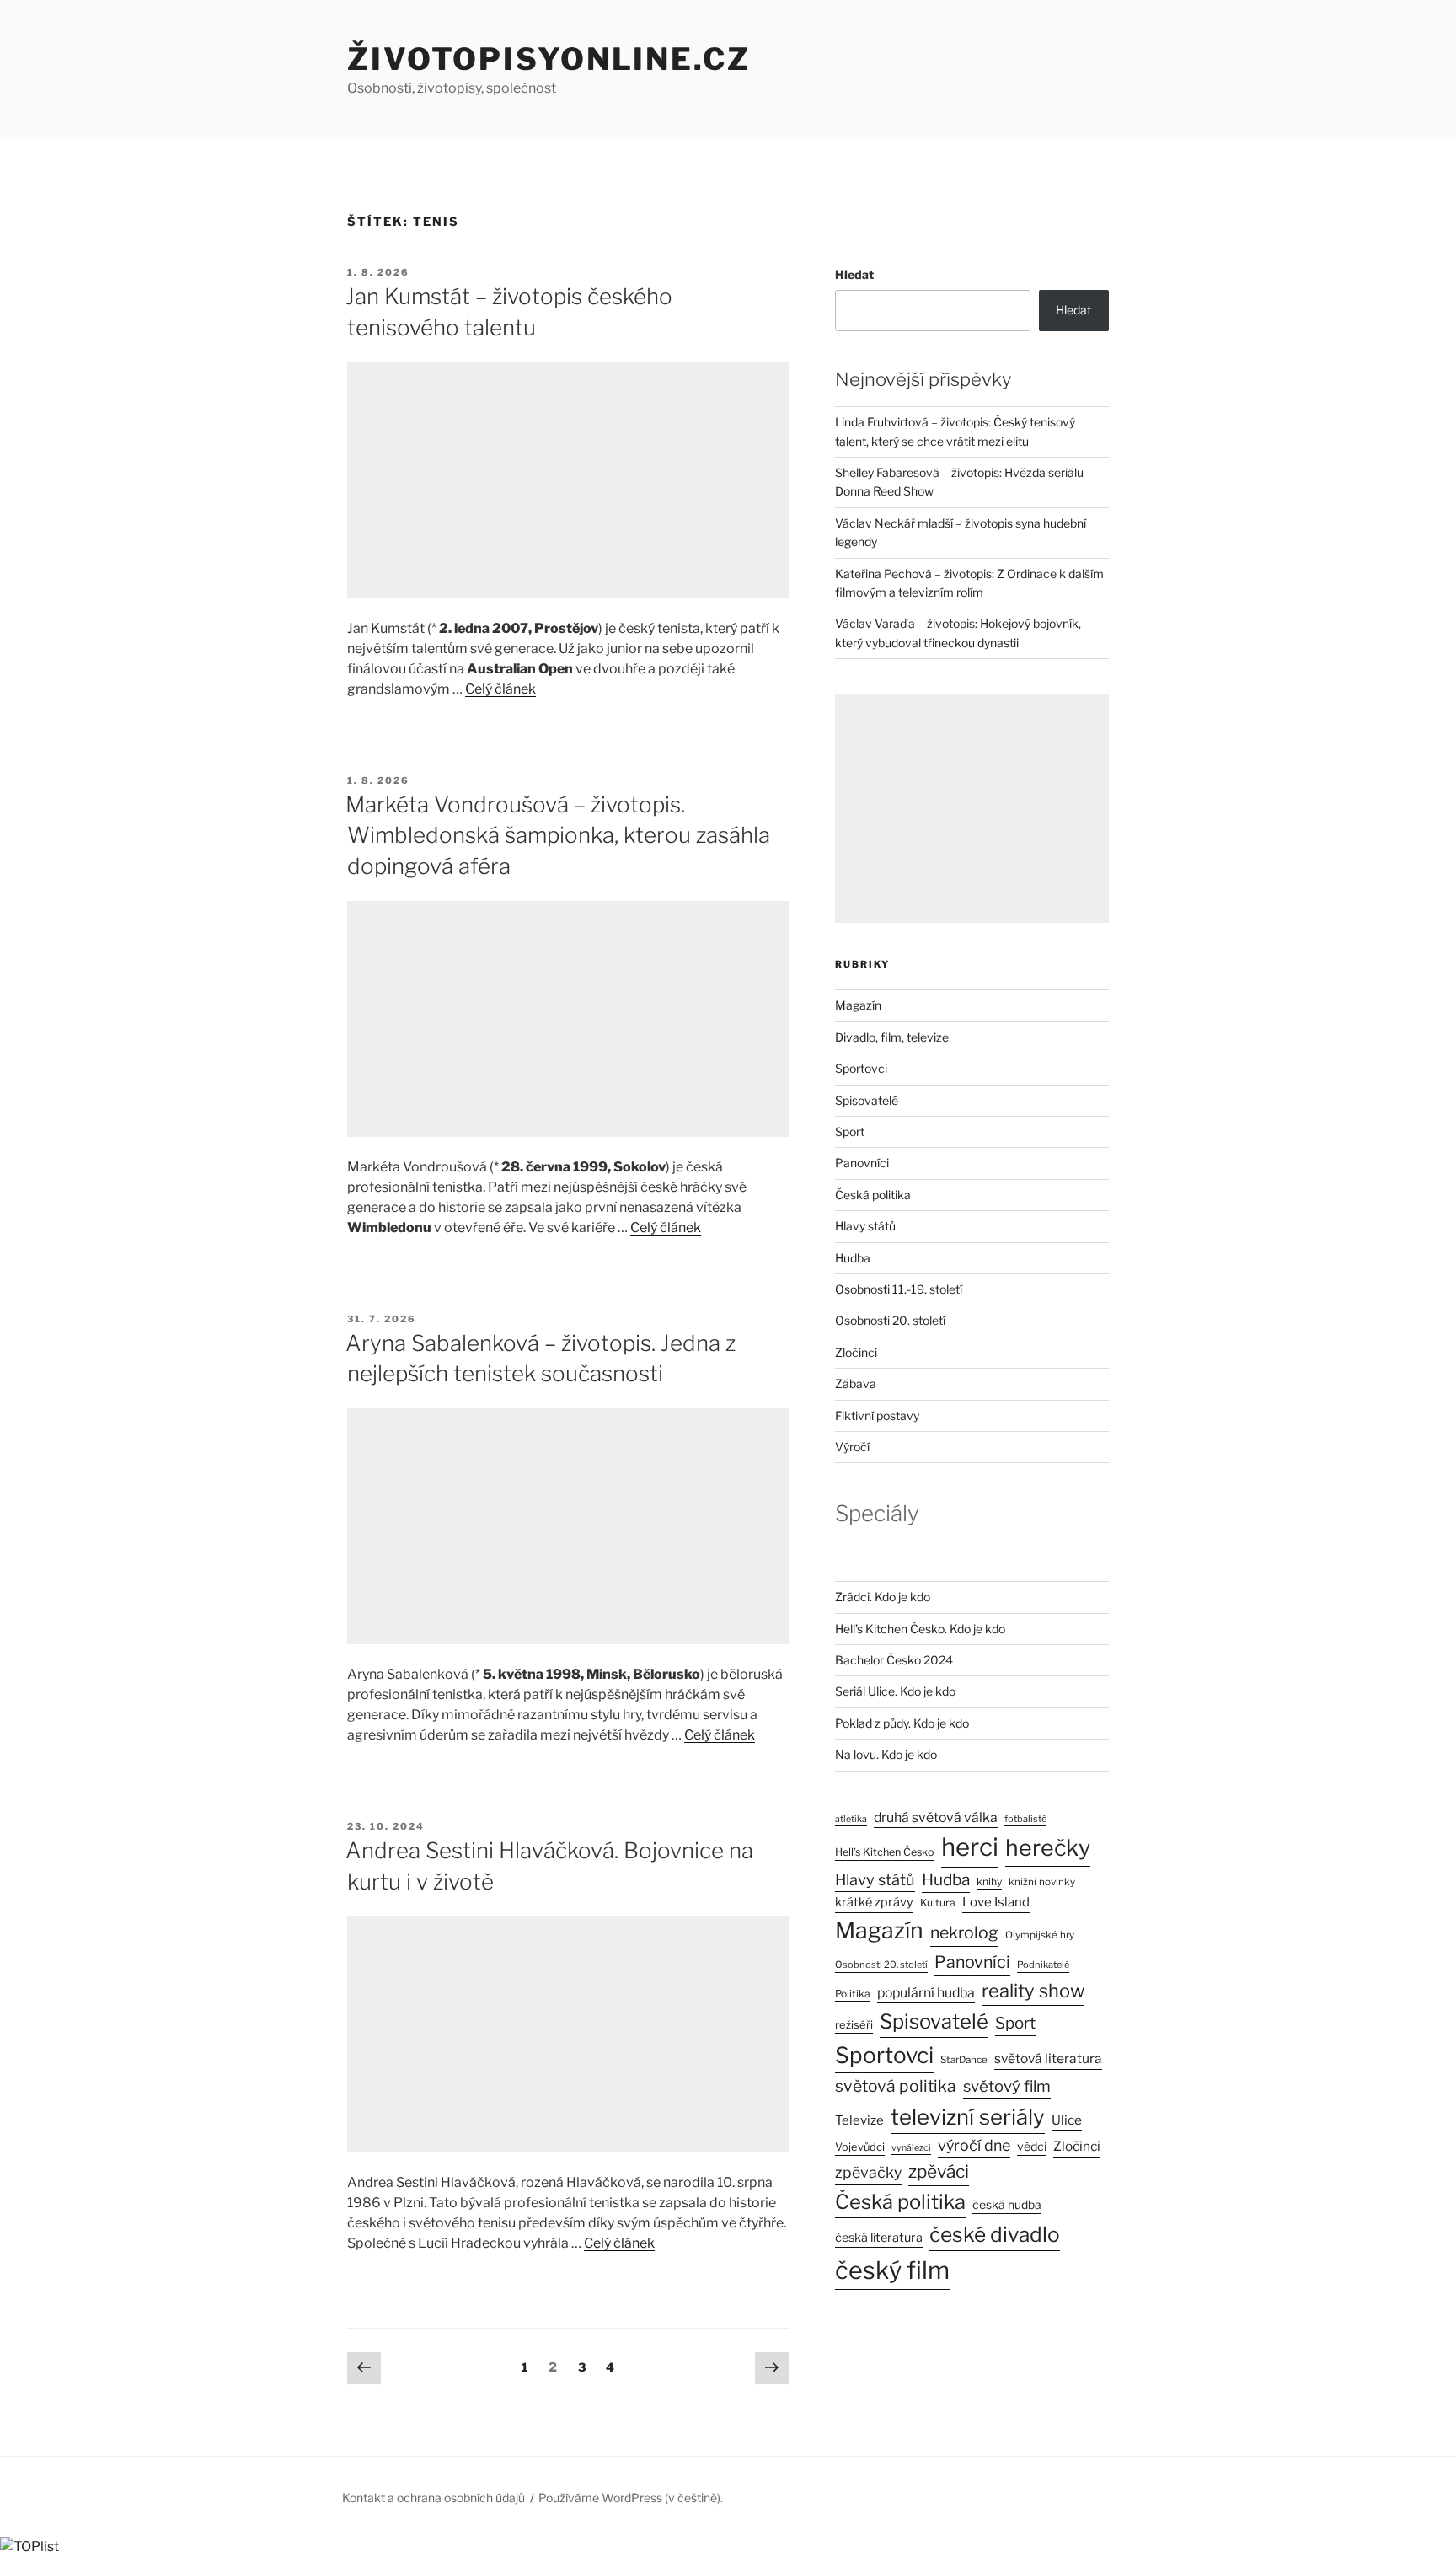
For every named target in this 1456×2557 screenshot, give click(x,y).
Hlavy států (865, 1226)
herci (970, 1847)
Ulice (1067, 2120)
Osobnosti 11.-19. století (899, 1289)
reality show (1033, 1991)
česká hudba (1007, 2205)
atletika (851, 1819)
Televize (859, 2120)
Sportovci (861, 1068)
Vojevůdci (860, 2147)
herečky (1048, 1848)
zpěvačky (868, 2172)
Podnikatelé (1043, 1965)
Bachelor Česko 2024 (894, 1660)
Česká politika (873, 1195)
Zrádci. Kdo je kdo (883, 1597)
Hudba (853, 1258)
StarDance (964, 2060)
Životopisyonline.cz (549, 59)
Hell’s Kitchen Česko (885, 1852)
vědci (1032, 2146)
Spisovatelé (867, 1100)
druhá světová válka (936, 1817)
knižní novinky (1042, 1882)
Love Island (996, 1902)
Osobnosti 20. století (890, 1320)
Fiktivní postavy (877, 1415)
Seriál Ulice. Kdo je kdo (895, 1691)
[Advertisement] (568, 480)
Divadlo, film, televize (892, 1037)
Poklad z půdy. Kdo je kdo (902, 1723)
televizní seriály (968, 2117)
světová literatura (1048, 2058)
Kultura (938, 1903)
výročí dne (974, 2145)
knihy (989, 1882)
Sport (850, 1131)
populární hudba (926, 1993)
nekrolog (964, 1932)
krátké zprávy (874, 1902)
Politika (853, 1994)
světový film (1007, 2086)
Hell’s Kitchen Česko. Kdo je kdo (920, 1629)
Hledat (854, 274)
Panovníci (862, 1163)
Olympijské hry (1040, 1935)
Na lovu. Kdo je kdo (886, 1754)
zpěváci (939, 2171)
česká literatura (879, 2238)
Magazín (858, 1005)
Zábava (856, 1383)
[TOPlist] (29, 2546)
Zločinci (856, 1352)
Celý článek (500, 689)
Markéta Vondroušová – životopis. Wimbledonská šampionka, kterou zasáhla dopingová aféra (558, 835)
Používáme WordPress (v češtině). (631, 2498)
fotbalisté (1025, 1819)
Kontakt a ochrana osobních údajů (434, 2498)
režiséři (854, 2025)
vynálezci (911, 2148)
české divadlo (995, 2234)
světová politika (896, 2086)
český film (892, 2270)
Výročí (852, 1447)
